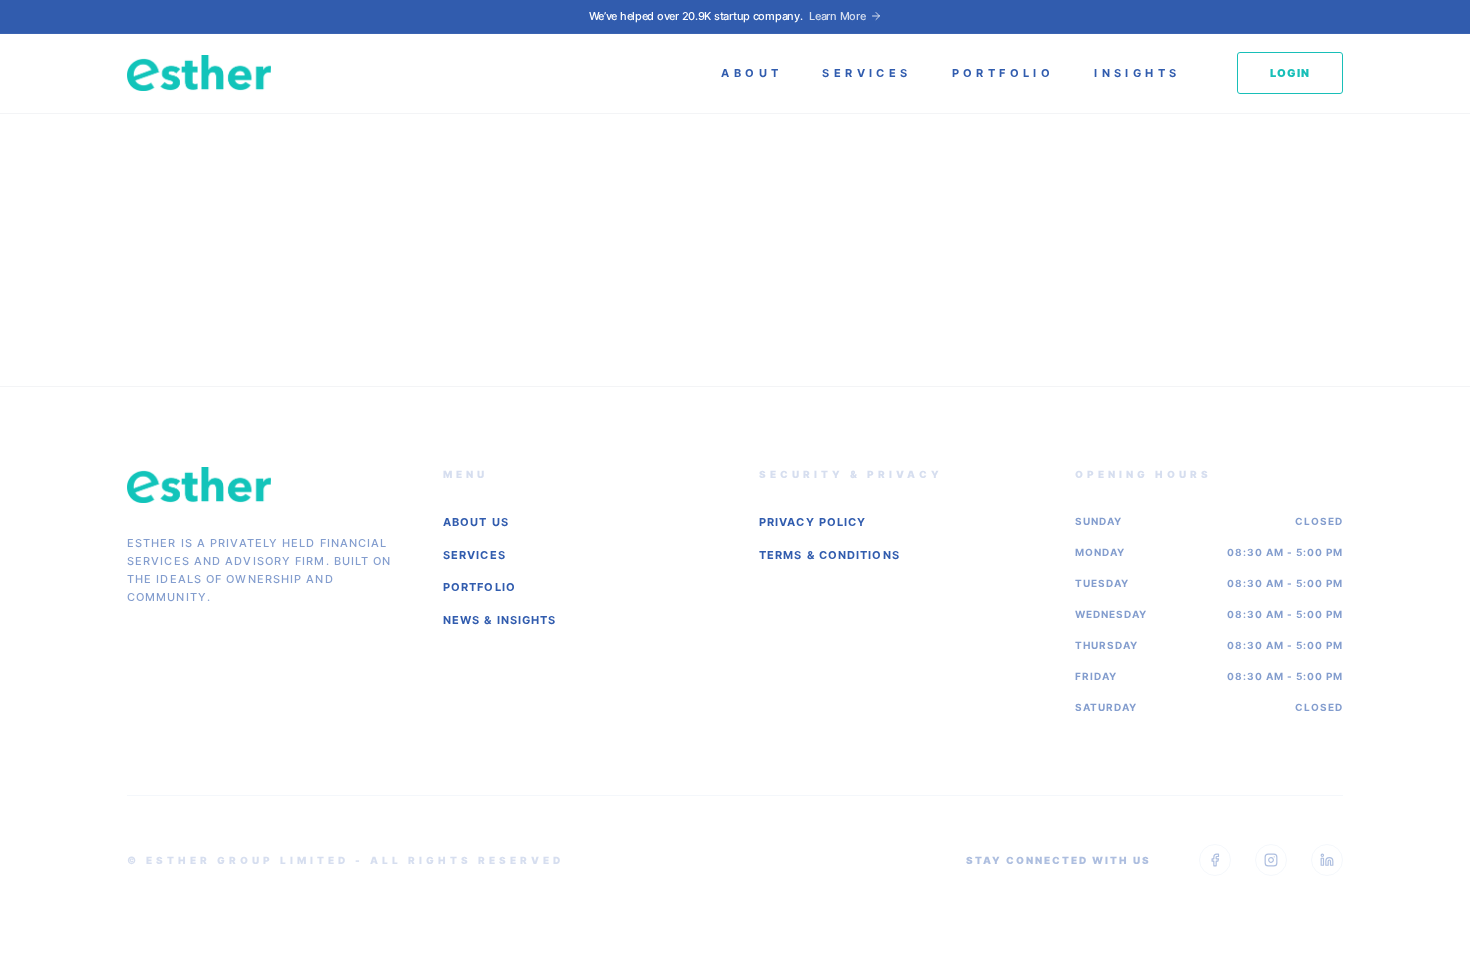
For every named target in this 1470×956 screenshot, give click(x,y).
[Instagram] (1271, 860)
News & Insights (500, 620)
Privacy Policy (812, 522)
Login (1290, 73)
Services (866, 73)
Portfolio (1003, 73)
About (751, 73)
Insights (1137, 73)
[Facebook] (1215, 860)
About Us (476, 522)
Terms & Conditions (829, 555)
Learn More (837, 16)
